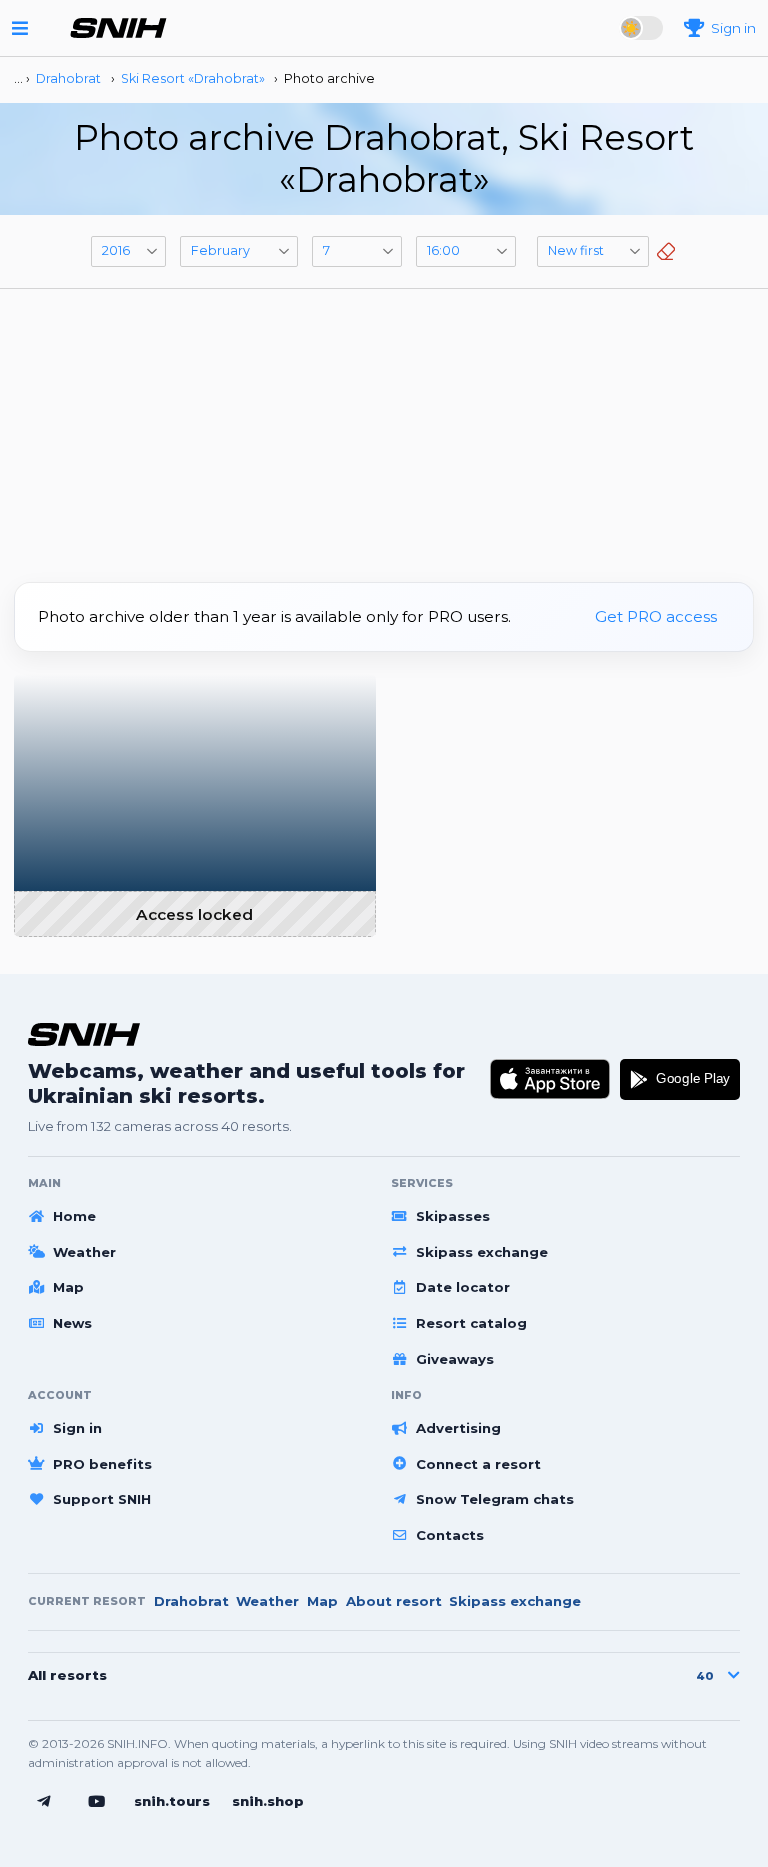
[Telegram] (44, 1802)
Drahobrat (191, 1601)
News (72, 1323)
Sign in (77, 1428)
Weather (84, 1252)
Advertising (458, 1428)
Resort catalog (471, 1323)
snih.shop (268, 1801)
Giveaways (455, 1359)
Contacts (450, 1535)
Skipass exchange (482, 1252)
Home (74, 1216)
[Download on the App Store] (550, 1080)
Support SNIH (102, 1499)
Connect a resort (478, 1464)
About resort (394, 1601)
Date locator (463, 1287)
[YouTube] (97, 1802)
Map (68, 1287)
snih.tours (172, 1801)
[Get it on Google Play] (680, 1080)
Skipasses (453, 1216)
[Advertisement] (384, 428)
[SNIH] (84, 1034)
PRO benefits (102, 1464)
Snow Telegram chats (495, 1499)
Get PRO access (656, 616)
